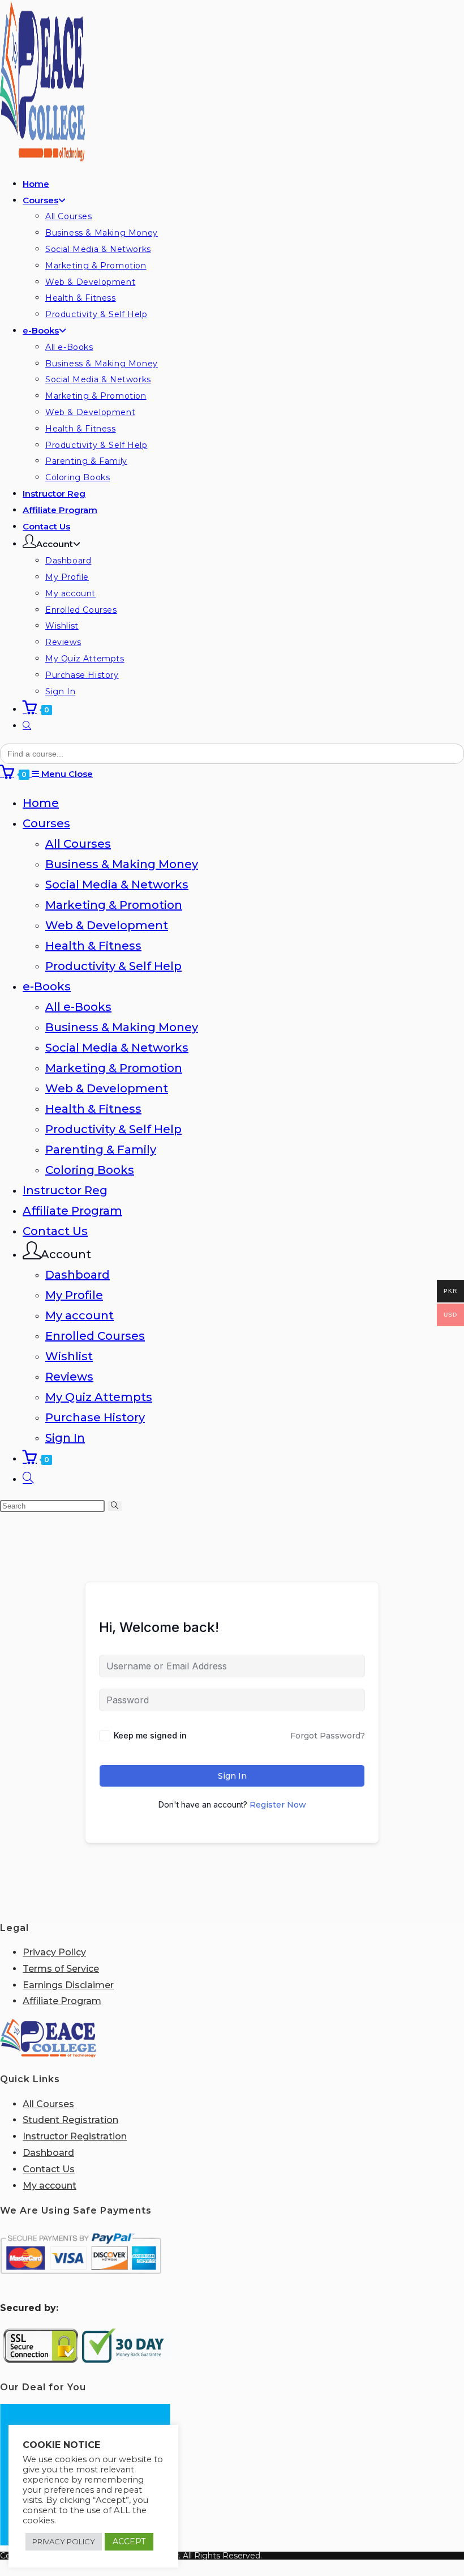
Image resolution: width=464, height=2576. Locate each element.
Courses (46, 823)
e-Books (47, 986)
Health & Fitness (93, 946)
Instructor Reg (65, 1190)
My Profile (74, 1295)
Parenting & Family (101, 1150)
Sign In (65, 1438)
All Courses (78, 844)
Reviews (69, 1377)
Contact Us (55, 1231)
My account (80, 1315)
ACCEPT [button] (129, 2541)
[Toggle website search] (27, 726)
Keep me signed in (150, 1735)
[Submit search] (115, 1506)
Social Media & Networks (117, 885)
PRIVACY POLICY (64, 2541)
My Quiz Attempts (99, 1397)
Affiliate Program (72, 1211)
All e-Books (78, 1007)
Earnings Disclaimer (68, 1985)
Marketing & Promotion (114, 905)
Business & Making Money (122, 864)
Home (41, 803)
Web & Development (107, 925)
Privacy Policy (54, 1952)
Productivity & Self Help (113, 966)
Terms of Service (61, 1969)
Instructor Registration (75, 2136)
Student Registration (70, 2120)
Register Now (278, 1805)
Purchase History (95, 1417)
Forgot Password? (328, 1736)
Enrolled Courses (95, 1336)
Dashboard (78, 1275)
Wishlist (69, 1356)
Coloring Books (90, 1170)
